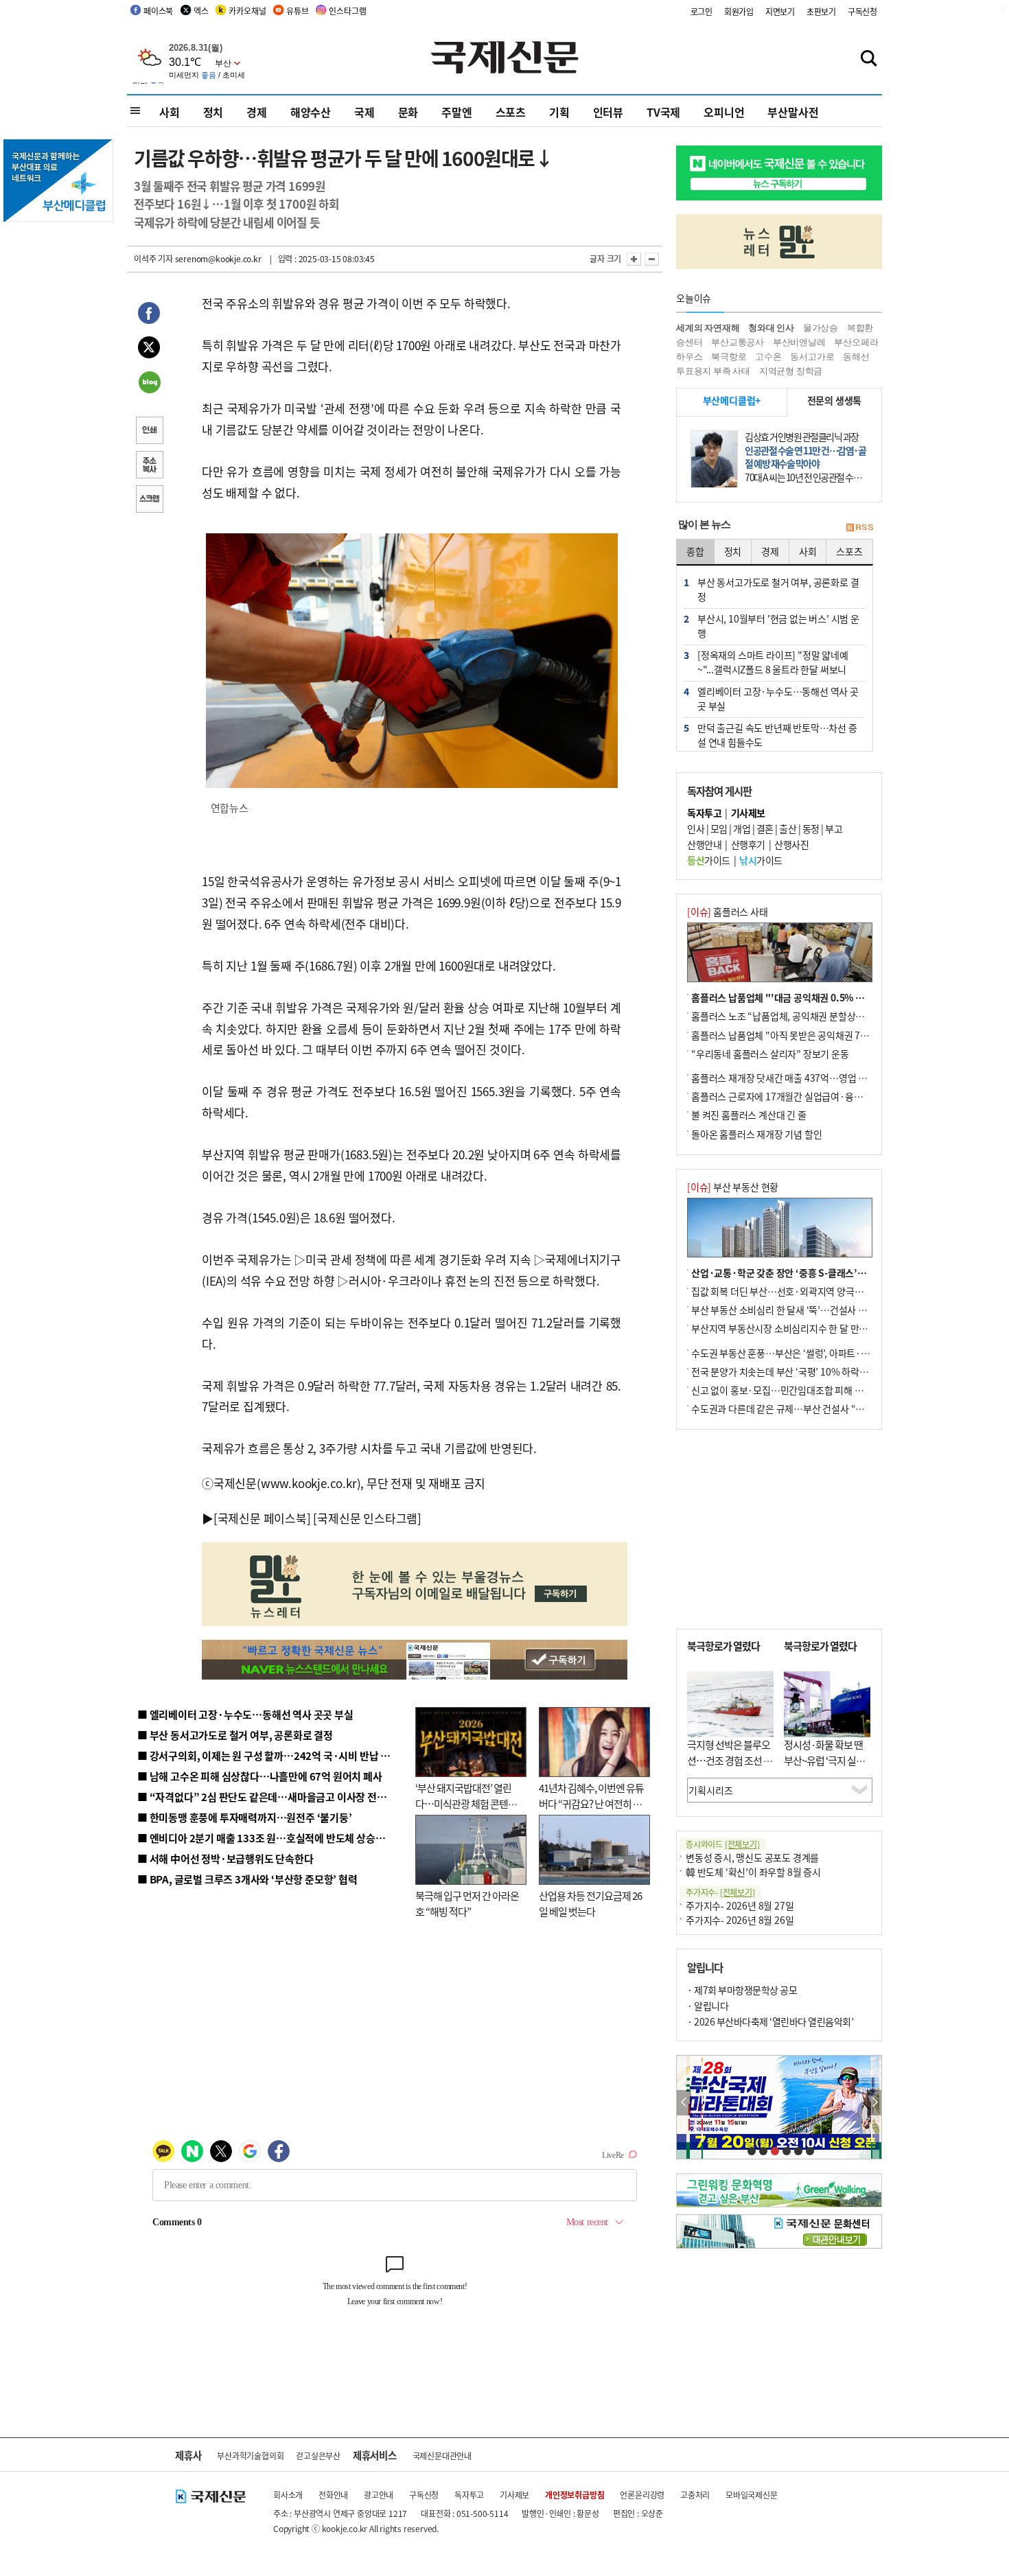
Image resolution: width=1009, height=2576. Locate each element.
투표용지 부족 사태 (713, 371)
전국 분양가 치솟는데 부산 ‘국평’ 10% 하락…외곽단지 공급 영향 (817, 1371)
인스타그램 (347, 11)
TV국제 (663, 112)
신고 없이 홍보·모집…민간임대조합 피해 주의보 (786, 1390)
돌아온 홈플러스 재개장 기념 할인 (756, 1134)
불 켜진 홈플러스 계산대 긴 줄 (749, 1115)
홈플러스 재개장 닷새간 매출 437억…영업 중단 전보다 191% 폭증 (821, 1078)
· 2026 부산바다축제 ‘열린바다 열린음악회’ (770, 2021)
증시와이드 (723, 1844)
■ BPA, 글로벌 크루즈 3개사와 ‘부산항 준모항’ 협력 (247, 1879)
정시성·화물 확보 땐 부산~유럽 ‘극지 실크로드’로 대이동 (824, 1760)
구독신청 (862, 11)
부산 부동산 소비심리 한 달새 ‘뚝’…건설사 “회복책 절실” (802, 1310)
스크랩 (149, 500)
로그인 (701, 11)
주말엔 (456, 112)
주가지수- (720, 1892)
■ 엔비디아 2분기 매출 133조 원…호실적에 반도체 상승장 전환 (271, 1838)
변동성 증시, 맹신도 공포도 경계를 (752, 1857)
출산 (788, 828)
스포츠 (511, 112)
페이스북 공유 (149, 315)
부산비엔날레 (799, 342)
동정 (811, 828)
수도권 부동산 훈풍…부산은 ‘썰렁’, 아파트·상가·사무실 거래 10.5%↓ (830, 1353)
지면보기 (780, 11)
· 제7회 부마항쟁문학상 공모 (742, 1990)
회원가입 (739, 11)
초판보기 (821, 11)
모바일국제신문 (752, 2495)
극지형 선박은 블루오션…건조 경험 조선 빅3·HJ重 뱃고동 (730, 1760)
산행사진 (791, 844)
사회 (170, 112)
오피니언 (724, 112)
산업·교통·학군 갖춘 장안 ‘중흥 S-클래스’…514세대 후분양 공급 (820, 1273)
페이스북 (158, 11)
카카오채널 (247, 11)
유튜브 (297, 11)
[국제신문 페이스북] (262, 1518)
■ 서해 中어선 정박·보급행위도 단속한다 (225, 1858)
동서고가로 (812, 357)
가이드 (709, 860)
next (874, 2103)
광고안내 (379, 2495)
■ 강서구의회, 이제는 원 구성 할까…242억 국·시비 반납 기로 (268, 1755)
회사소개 (288, 2495)
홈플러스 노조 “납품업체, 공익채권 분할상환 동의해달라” (803, 1016)
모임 (719, 828)
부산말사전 (793, 112)
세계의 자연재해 (708, 328)
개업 (742, 828)
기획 (559, 112)
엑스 (201, 11)
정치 (213, 112)
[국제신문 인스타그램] (367, 1518)
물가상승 (821, 328)
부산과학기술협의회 (250, 2456)
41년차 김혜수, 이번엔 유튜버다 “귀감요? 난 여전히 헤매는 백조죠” (591, 1803)
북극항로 (729, 357)
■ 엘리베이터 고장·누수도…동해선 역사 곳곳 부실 (245, 1714)
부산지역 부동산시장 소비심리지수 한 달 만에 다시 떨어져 (803, 1328)
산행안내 (704, 844)
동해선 (856, 357)
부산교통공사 (738, 342)
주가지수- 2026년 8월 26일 (740, 1920)
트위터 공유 (149, 349)
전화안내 (333, 2495)
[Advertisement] (779, 1529)
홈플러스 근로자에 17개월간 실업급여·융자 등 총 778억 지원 (811, 1096)
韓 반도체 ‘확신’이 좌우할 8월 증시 (753, 1872)
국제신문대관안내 (442, 2456)
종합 (695, 551)
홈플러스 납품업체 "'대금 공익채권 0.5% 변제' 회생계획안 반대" (819, 997)
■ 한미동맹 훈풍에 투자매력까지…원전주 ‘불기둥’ (245, 1817)
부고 (834, 828)
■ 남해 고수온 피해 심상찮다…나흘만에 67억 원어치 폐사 (260, 1776)
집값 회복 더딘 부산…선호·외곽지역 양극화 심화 (787, 1291)
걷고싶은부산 (318, 2456)
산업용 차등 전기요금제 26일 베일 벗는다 (590, 1903)
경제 (257, 112)
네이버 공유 (149, 384)
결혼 (765, 828)
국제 (364, 112)
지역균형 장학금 (791, 371)
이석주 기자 (153, 258)
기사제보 (514, 2495)
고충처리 (695, 2495)
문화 (408, 112)
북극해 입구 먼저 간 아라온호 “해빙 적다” (467, 1903)
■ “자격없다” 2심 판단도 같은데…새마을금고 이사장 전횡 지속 (272, 1797)
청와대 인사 (771, 328)
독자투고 (469, 2495)
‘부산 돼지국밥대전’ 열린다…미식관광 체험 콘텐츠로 (466, 1803)
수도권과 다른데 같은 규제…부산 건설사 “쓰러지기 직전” (803, 1408)
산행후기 (748, 844)
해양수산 (311, 112)
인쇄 (149, 432)
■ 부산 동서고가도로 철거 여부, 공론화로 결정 (235, 1735)
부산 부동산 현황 (733, 1187)
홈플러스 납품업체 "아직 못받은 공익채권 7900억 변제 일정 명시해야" (828, 1035)
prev (684, 2103)
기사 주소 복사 (149, 466)
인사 (696, 828)
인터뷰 (608, 112)
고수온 (768, 357)
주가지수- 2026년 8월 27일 (740, 1905)
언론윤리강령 (642, 2495)
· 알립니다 (708, 2006)
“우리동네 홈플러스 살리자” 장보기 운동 (770, 1054)
